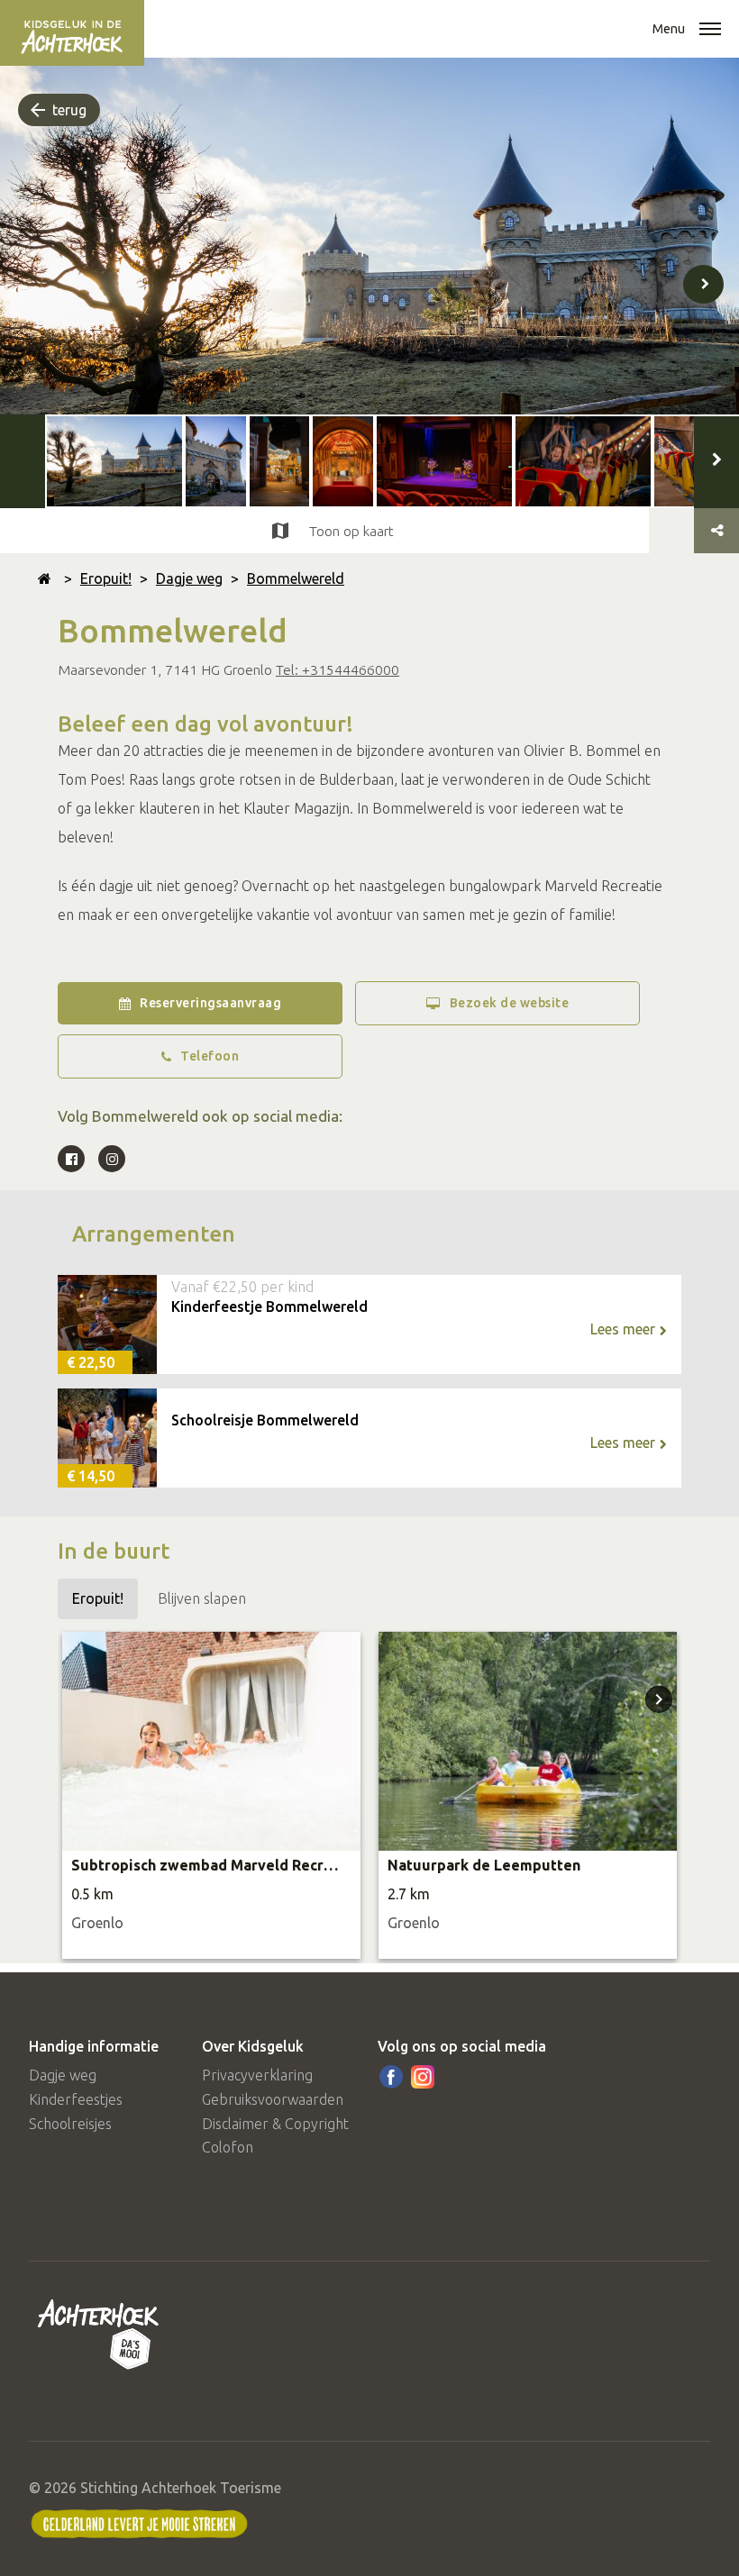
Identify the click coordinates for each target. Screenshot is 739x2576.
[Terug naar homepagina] (45, 578)
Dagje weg (189, 578)
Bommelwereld (296, 578)
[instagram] (423, 2077)
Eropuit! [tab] (98, 1598)
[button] (710, 31)
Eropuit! (106, 578)
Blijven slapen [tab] (202, 1598)
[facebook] (391, 2077)
